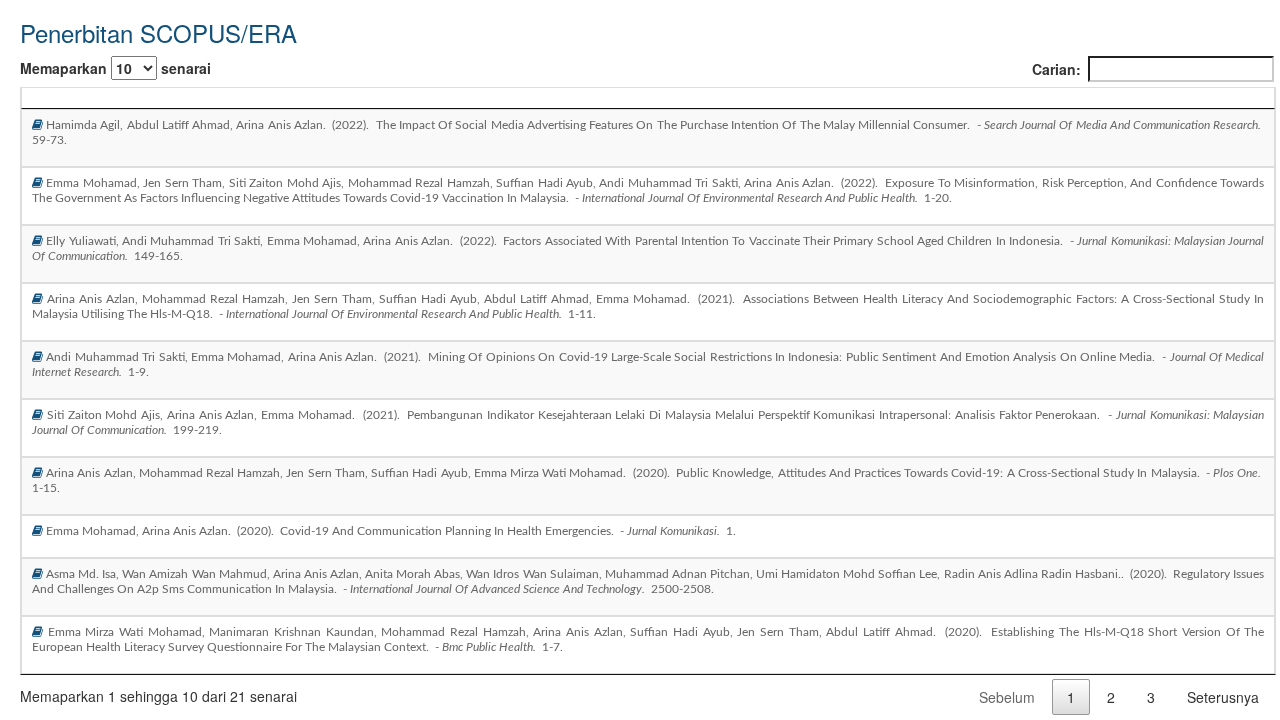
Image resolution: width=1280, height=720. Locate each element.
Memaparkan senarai (115, 68)
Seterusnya (1223, 697)
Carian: (1056, 69)
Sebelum (1007, 697)
